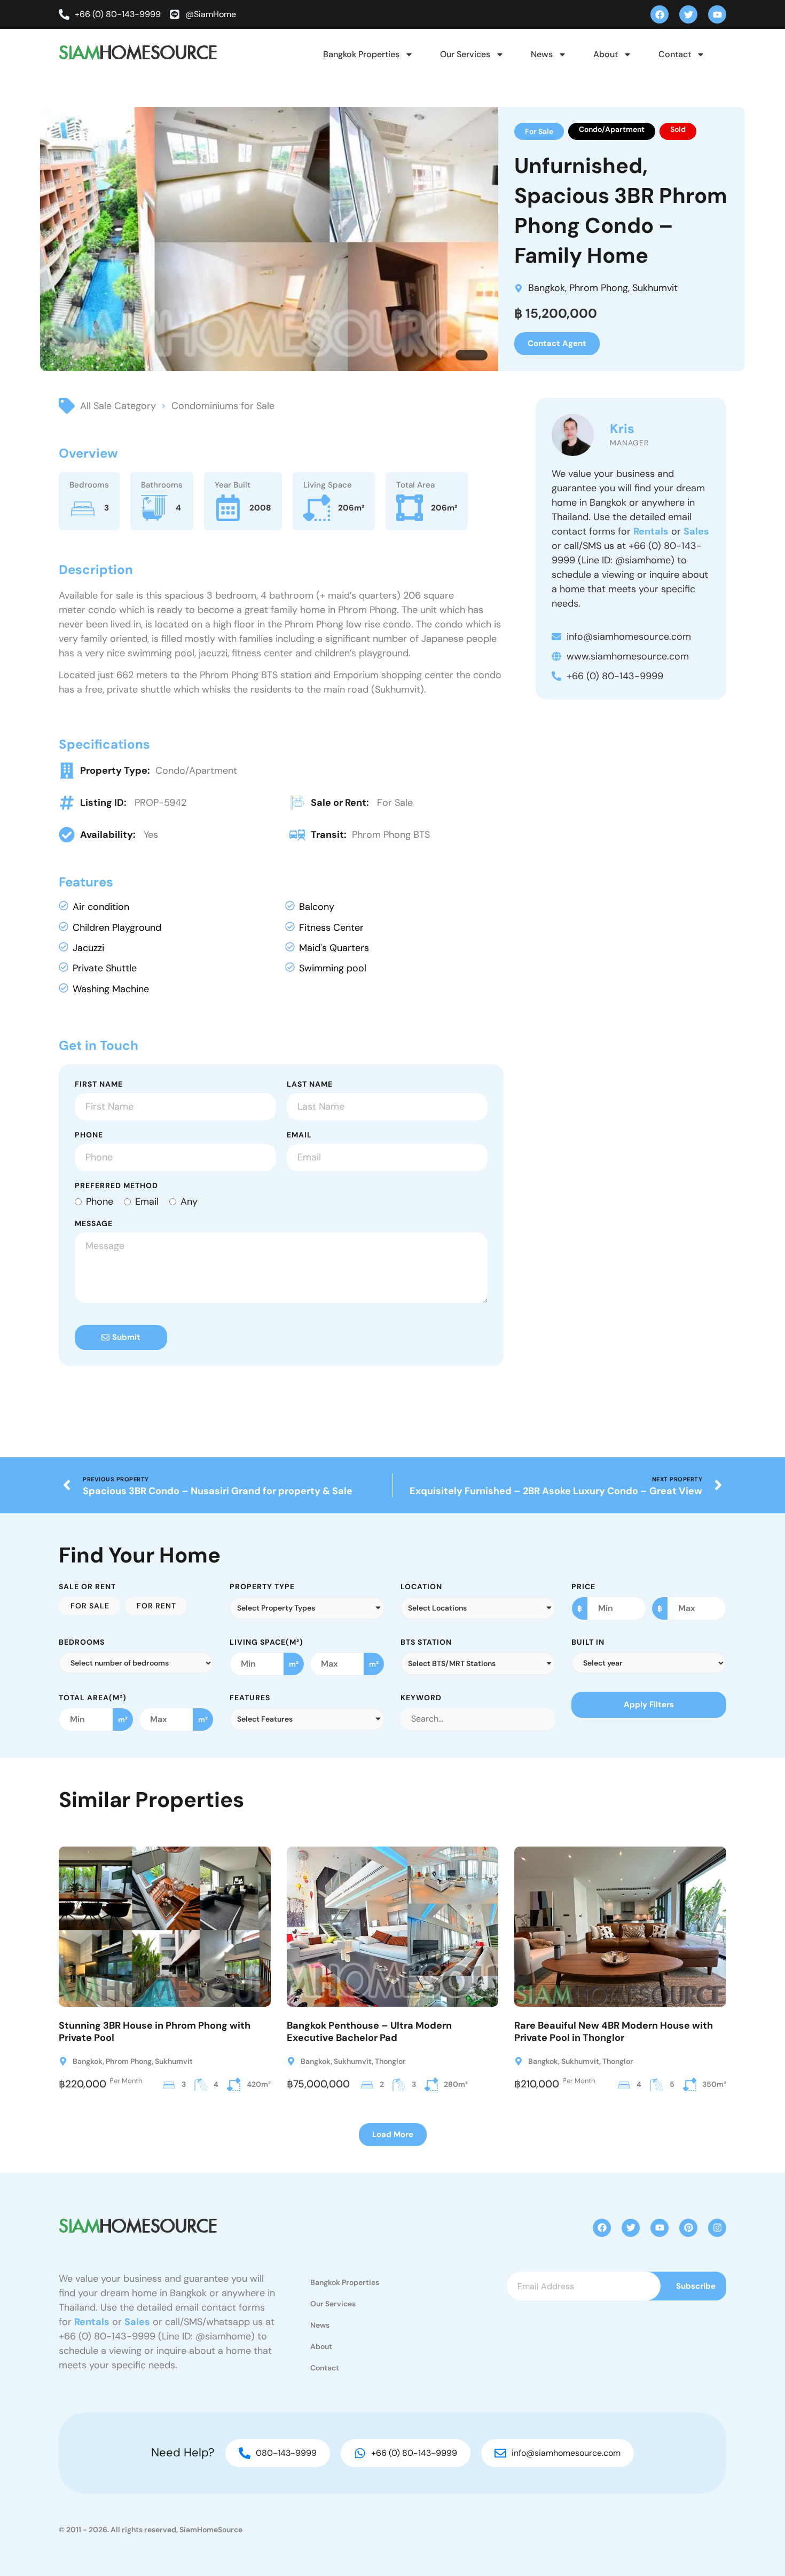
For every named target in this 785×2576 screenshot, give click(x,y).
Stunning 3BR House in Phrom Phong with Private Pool (155, 2032)
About (606, 54)
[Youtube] (717, 14)
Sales (696, 531)
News (542, 54)
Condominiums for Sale (223, 406)
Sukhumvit (655, 288)
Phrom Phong (599, 288)
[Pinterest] (688, 2228)
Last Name (310, 1085)
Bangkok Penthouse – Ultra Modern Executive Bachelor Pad (369, 2032)
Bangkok (547, 288)
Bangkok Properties (361, 54)
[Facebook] (660, 14)
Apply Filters (649, 1705)
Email (299, 1135)
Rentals (651, 531)
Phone (89, 1135)
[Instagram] (717, 2228)
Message (94, 1224)
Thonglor (390, 2061)
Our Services (465, 54)
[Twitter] (688, 14)
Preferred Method (116, 1186)
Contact (675, 54)
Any (189, 1201)
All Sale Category (118, 406)
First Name (99, 1085)
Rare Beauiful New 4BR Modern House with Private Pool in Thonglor (614, 2032)
